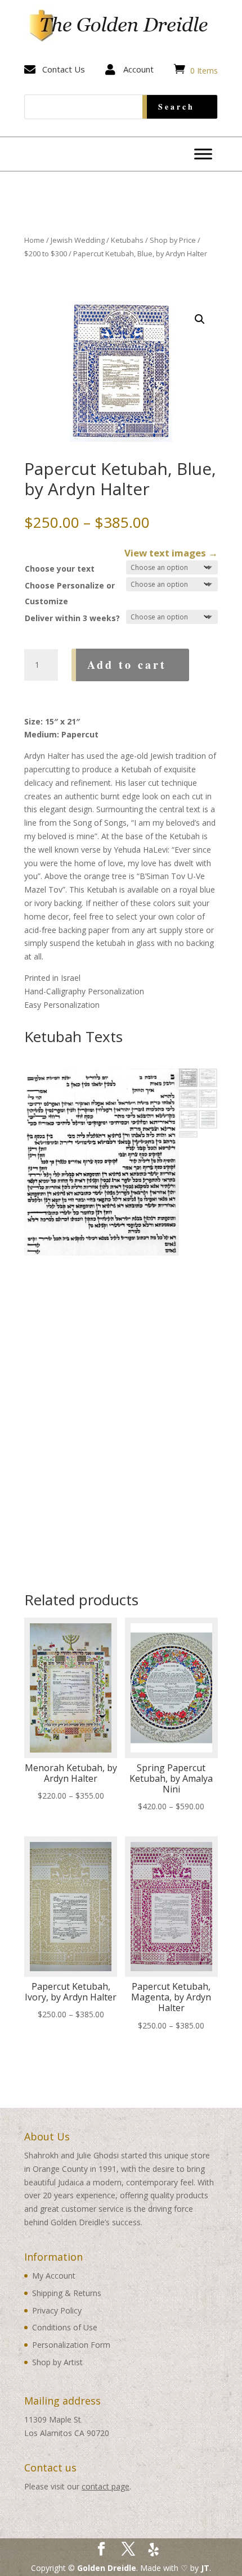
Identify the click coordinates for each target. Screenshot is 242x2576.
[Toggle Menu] (203, 154)
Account (138, 69)
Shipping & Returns (67, 2293)
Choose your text (60, 569)
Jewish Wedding (78, 240)
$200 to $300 (46, 253)
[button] (200, 319)
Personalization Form (71, 2345)
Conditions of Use (65, 2327)
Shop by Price (173, 240)
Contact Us (64, 69)
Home (34, 240)
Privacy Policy (57, 2310)
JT (205, 2568)
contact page (106, 2486)
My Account (54, 2276)
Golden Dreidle (107, 2568)
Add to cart (127, 665)
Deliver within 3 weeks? (72, 618)
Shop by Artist (57, 2362)
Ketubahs (127, 240)
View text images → (171, 553)
